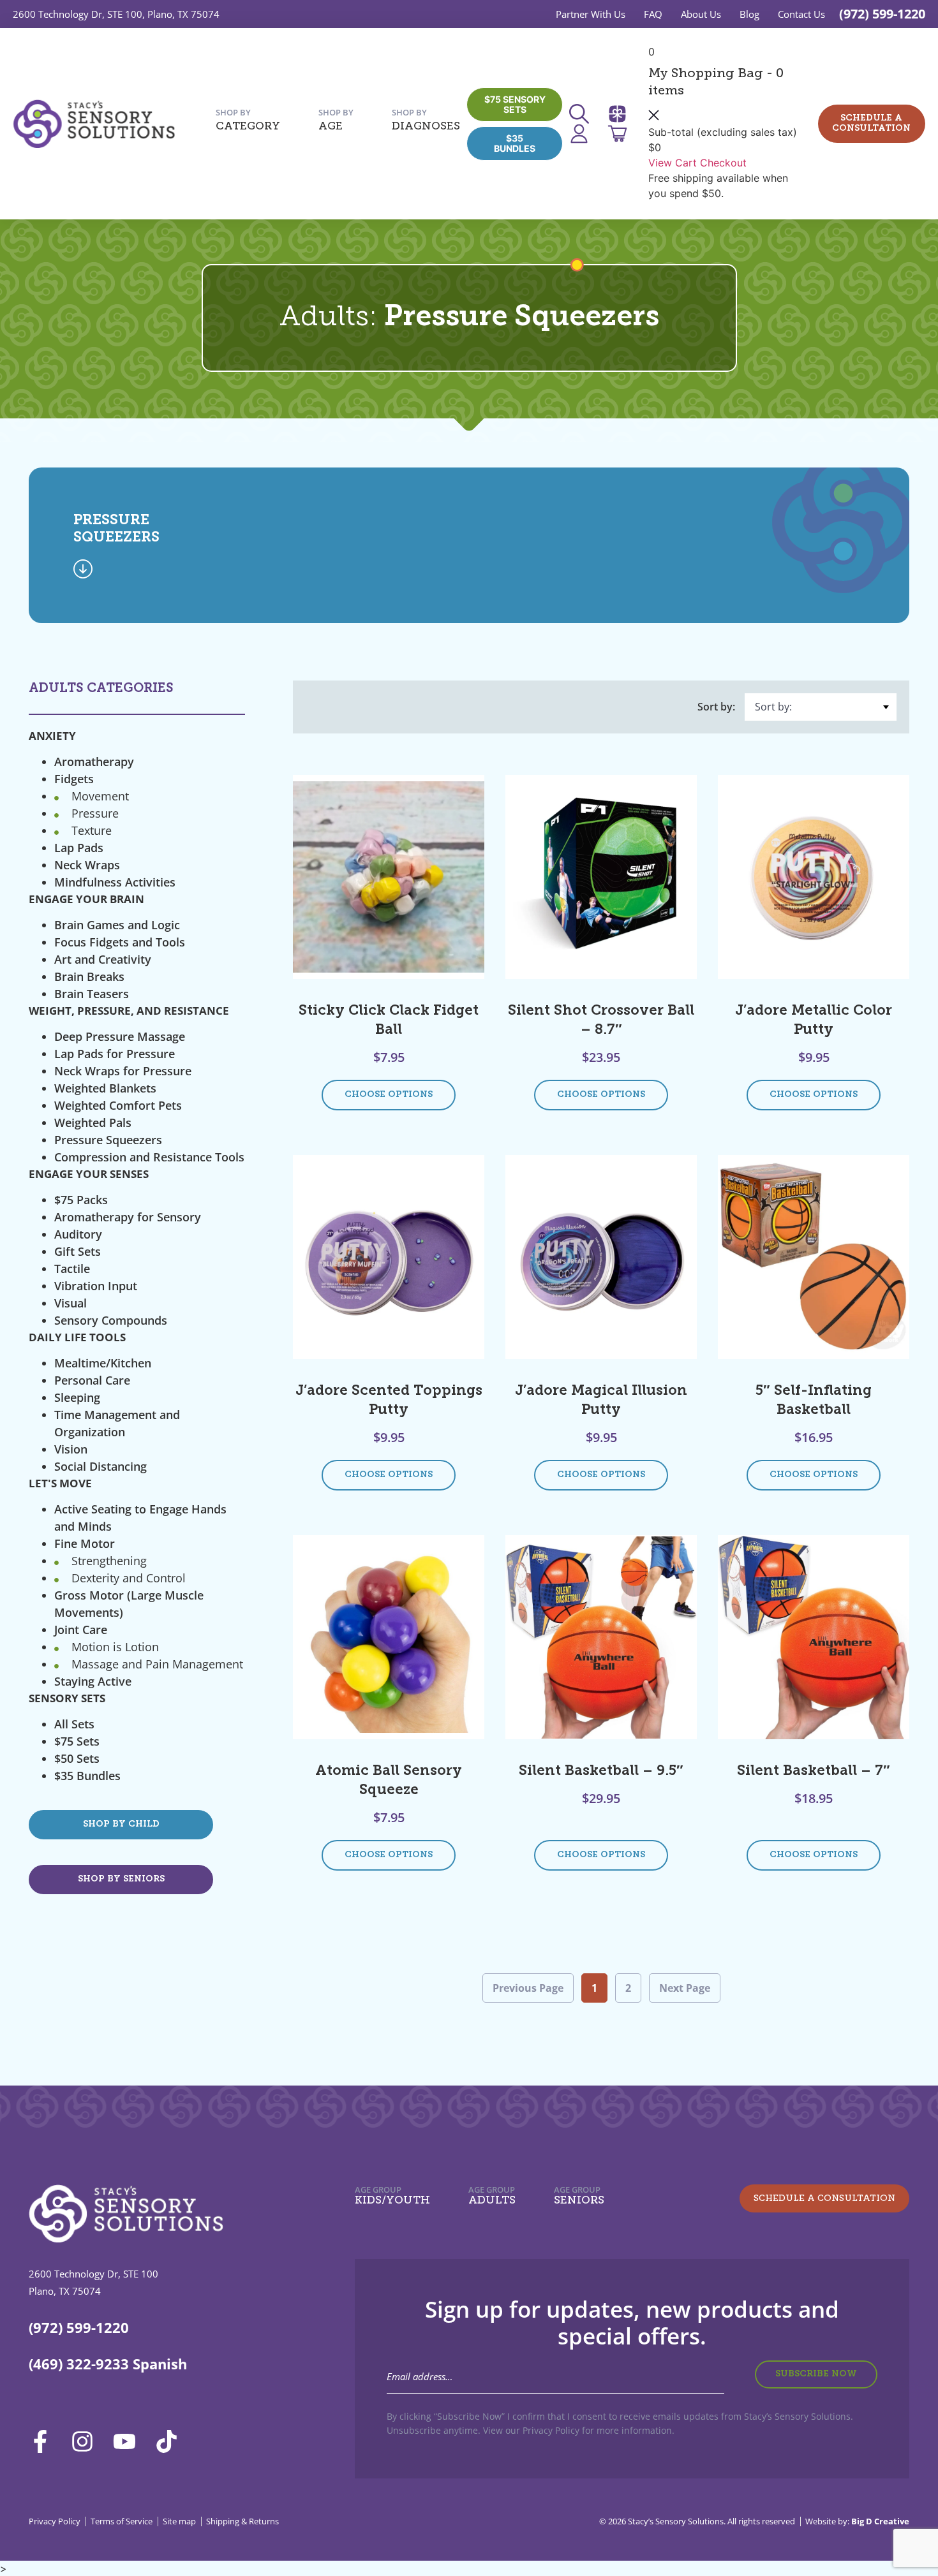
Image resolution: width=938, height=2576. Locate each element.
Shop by (248, 120)
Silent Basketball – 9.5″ (601, 1771)
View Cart (673, 163)
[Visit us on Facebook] (45, 2441)
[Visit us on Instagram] (87, 2441)
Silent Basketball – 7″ (814, 1771)
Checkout (723, 163)
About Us (701, 14)
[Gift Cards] (622, 114)
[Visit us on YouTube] (129, 2441)
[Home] (94, 124)
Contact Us (801, 14)
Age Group (392, 2195)
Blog (749, 14)
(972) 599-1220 (882, 14)
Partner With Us (591, 14)
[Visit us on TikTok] (171, 2441)
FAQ (653, 14)
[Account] (583, 134)
